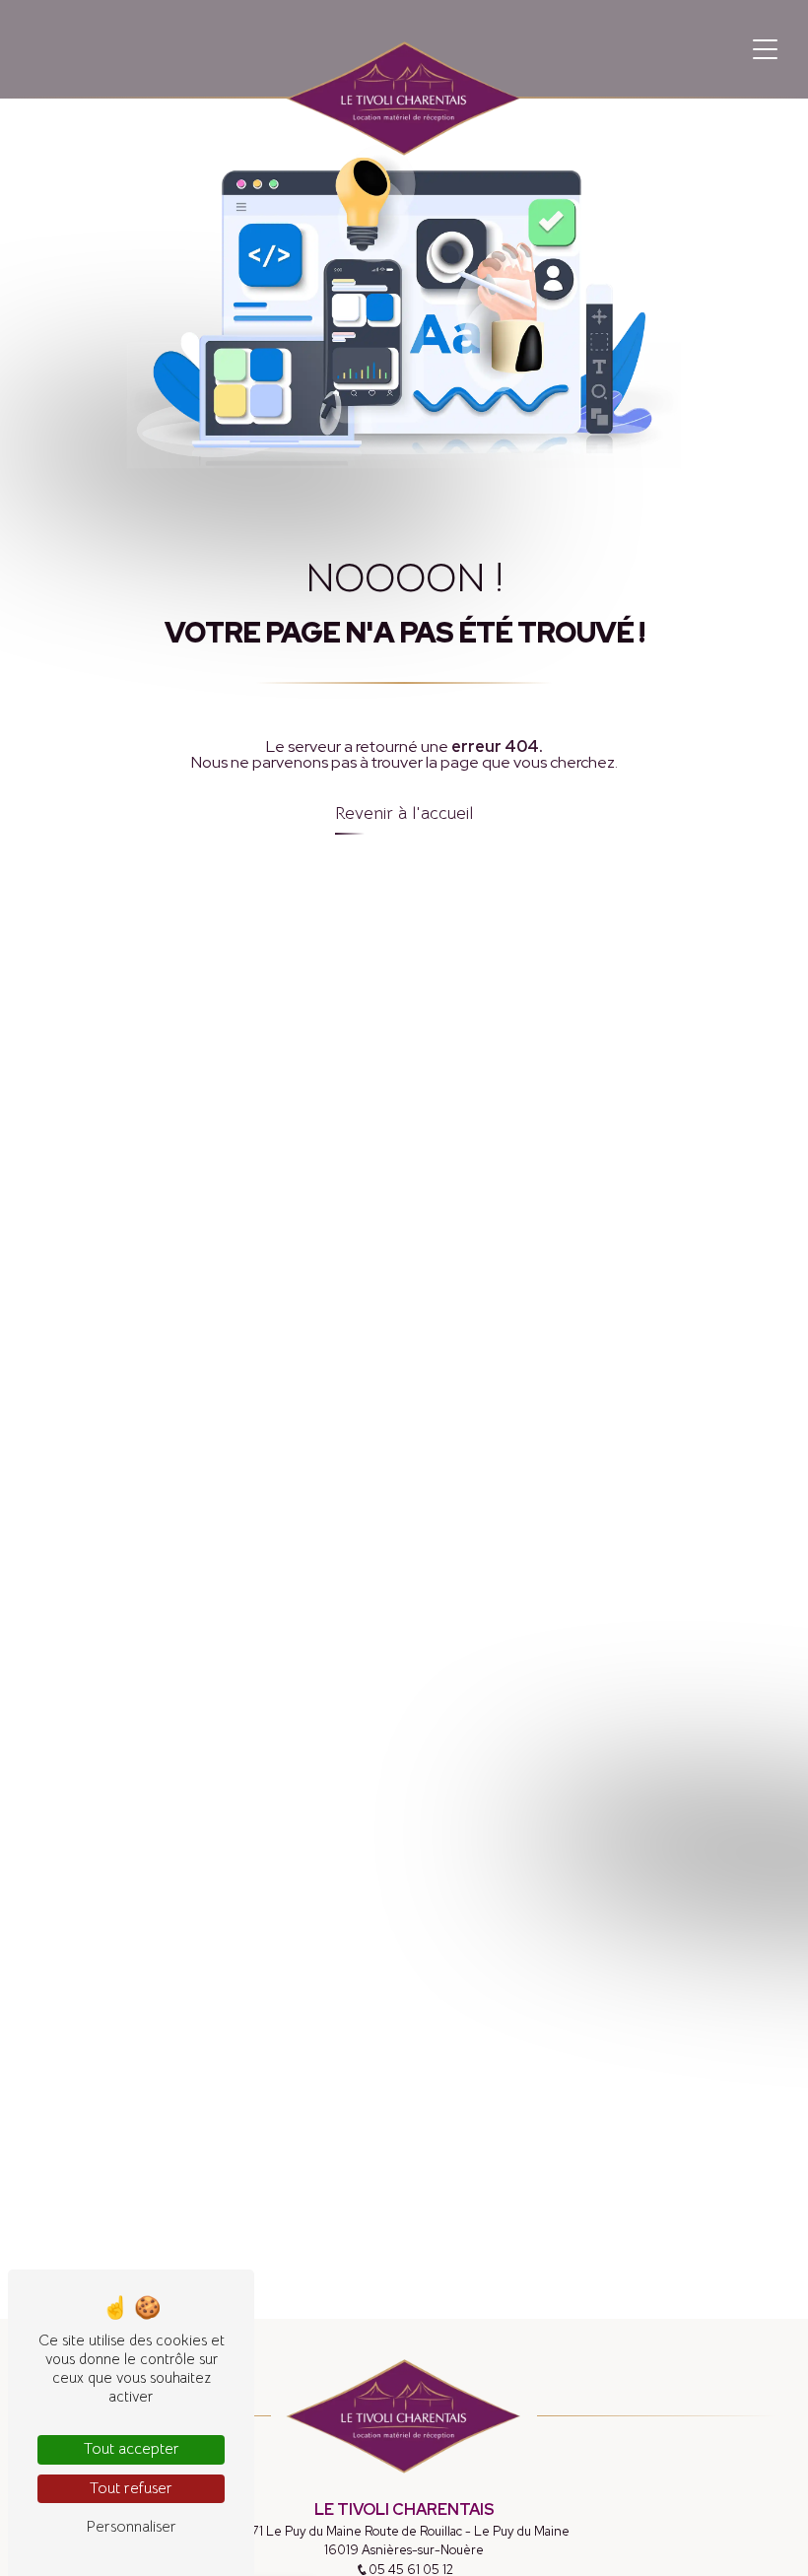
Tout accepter (132, 2449)
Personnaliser (131, 2527)
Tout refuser (131, 2488)
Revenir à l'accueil (404, 813)
